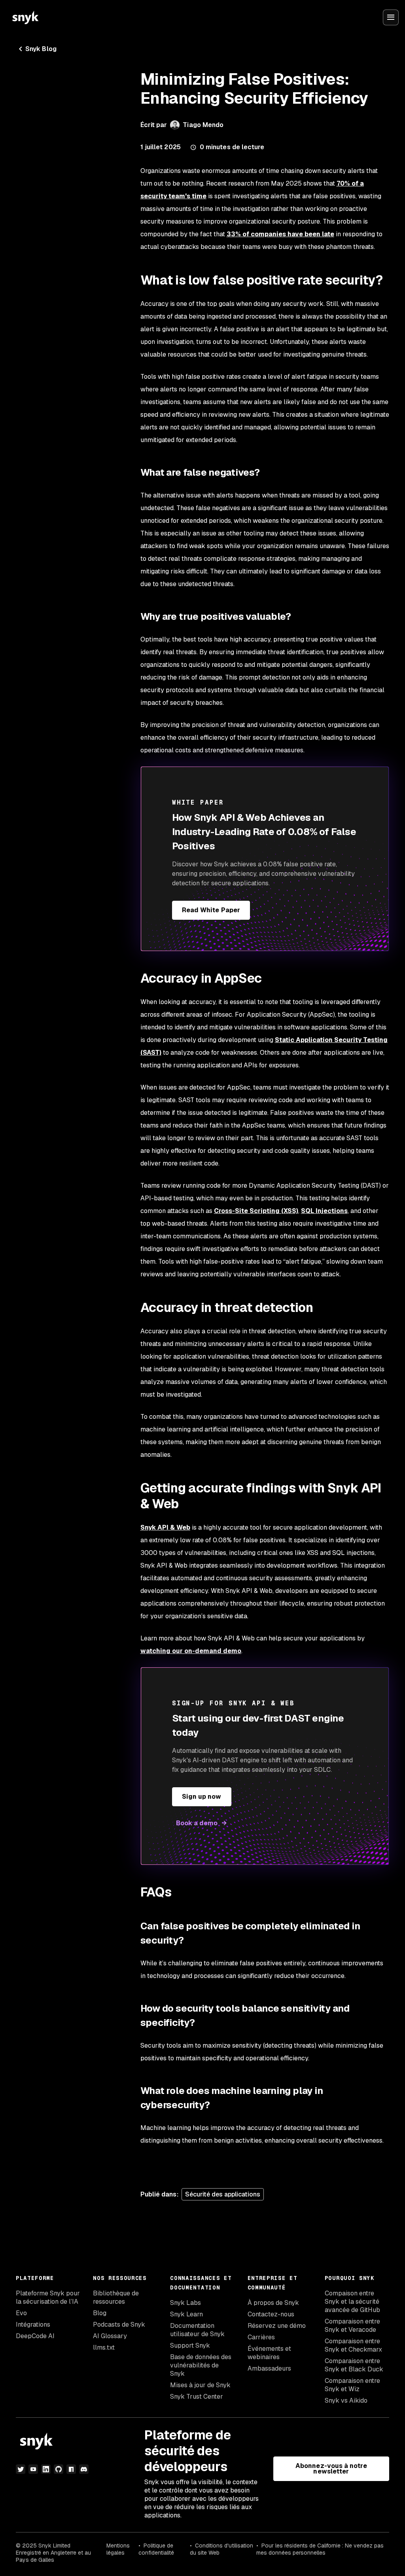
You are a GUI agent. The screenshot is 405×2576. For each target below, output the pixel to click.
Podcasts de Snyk (119, 2324)
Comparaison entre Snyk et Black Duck (354, 2365)
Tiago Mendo (203, 125)
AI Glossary (110, 2336)
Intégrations (33, 2324)
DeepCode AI (35, 2336)
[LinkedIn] (46, 2469)
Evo (21, 2313)
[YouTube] (33, 2469)
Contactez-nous (271, 2314)
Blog (100, 2313)
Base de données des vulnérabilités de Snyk (201, 2365)
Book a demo (197, 1823)
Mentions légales (118, 2549)
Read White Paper (211, 910)
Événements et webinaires (269, 2353)
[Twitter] (21, 2469)
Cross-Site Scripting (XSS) (256, 1211)
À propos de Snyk (273, 2303)
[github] (59, 2469)
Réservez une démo (277, 2326)
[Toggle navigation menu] (391, 17)
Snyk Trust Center (197, 2397)
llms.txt (104, 2347)
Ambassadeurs (269, 2368)
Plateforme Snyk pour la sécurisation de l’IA (48, 2297)
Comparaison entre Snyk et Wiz (352, 2385)
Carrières (261, 2337)
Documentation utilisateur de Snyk (197, 2330)
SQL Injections (324, 1211)
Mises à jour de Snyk (200, 2385)
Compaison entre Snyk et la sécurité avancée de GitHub (352, 2302)
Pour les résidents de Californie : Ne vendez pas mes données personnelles (320, 2549)
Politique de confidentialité (156, 2549)
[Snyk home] (25, 17)
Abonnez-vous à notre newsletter (331, 2469)
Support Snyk (190, 2345)
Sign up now (202, 1797)
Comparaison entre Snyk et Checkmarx (353, 2345)
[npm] (71, 2469)
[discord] (84, 2469)
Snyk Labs (185, 2303)
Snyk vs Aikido (346, 2400)
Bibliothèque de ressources (116, 2297)
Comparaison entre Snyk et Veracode (352, 2325)
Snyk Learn (186, 2314)
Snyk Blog (41, 49)
